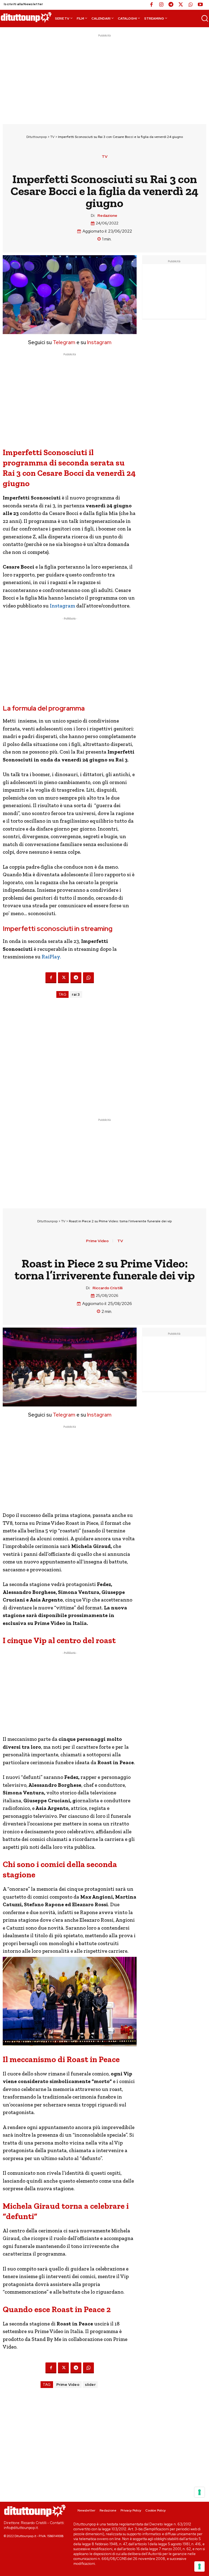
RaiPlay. (51, 957)
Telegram (64, 342)
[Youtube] (200, 5)
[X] (181, 5)
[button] (205, 18)
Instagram (99, 342)
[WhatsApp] (190, 5)
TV (52, 137)
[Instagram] (161, 5)
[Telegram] (171, 5)
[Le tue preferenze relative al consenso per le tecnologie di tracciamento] (199, 2566)
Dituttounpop (37, 137)
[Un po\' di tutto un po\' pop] (26, 17)
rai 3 (76, 994)
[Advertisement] (104, 76)
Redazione (107, 216)
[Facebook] (151, 5)
